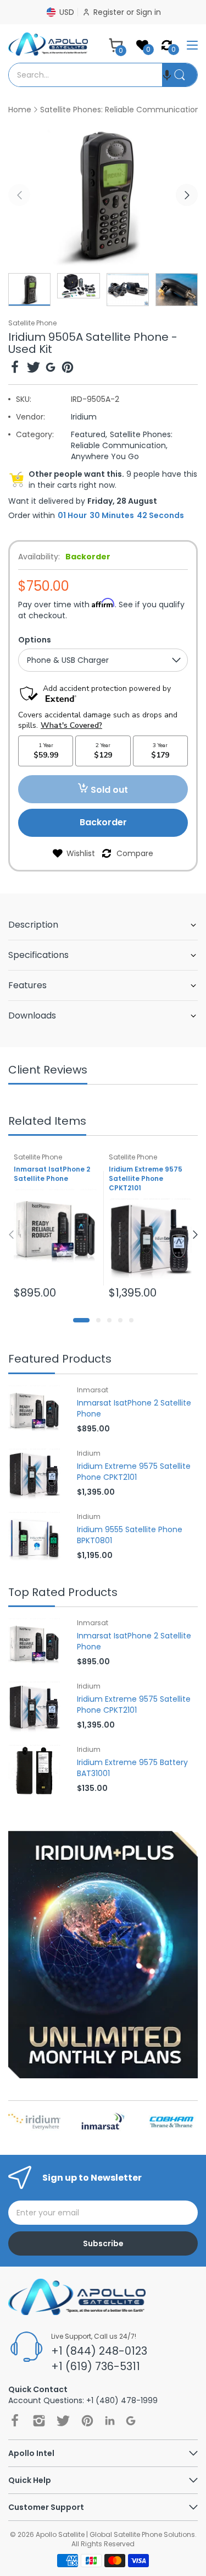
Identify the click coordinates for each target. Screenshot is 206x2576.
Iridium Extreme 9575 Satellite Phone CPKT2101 (146, 1178)
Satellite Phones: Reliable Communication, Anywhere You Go (122, 445)
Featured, (89, 434)
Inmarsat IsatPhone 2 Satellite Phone (52, 1174)
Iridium (84, 417)
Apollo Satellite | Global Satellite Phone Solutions (115, 2534)
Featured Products (60, 1360)
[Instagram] (39, 2421)
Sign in (149, 12)
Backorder (103, 822)
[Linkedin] (110, 2420)
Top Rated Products (63, 1593)
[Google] (51, 369)
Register (110, 12)
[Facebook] (15, 369)
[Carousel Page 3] (109, 1320)
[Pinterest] (68, 369)
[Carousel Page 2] (98, 1320)
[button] (167, 75)
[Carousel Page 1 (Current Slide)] (81, 1320)
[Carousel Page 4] (120, 1320)
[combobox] (85, 75)
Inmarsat (93, 1390)
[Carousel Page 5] (131, 1320)
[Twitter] (34, 369)
